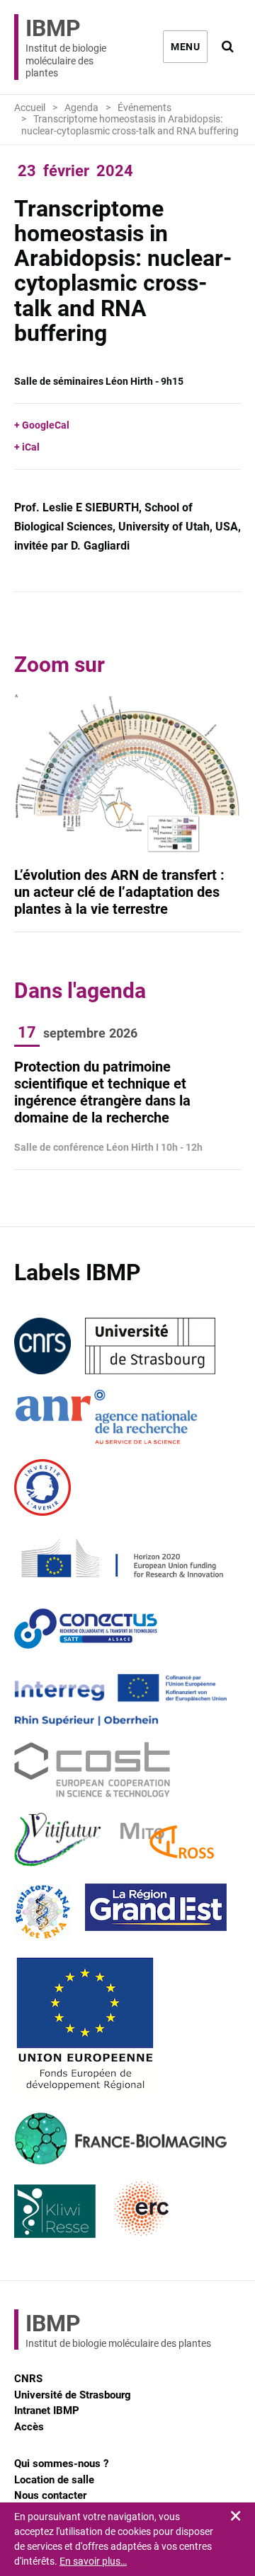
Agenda (81, 108)
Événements (144, 108)
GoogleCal (46, 425)
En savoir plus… (93, 2561)
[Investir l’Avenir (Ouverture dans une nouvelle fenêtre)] (42, 1487)
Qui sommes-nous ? (61, 2464)
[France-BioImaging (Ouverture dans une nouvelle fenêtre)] (120, 2139)
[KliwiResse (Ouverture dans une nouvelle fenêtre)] (55, 2210)
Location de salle (54, 2480)
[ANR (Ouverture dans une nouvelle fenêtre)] (106, 1417)
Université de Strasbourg (73, 2395)
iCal (31, 447)
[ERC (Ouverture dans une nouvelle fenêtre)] (142, 2210)
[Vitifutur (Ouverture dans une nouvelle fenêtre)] (60, 1841)
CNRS (28, 2379)
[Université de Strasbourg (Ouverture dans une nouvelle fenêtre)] (150, 1346)
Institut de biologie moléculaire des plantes (66, 47)
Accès (29, 2427)
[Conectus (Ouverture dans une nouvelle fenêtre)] (86, 1629)
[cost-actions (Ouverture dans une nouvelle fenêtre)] (92, 1770)
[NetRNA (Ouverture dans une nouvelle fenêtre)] (42, 1912)
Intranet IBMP (47, 2410)
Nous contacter (50, 2495)
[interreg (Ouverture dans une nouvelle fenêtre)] (120, 1700)
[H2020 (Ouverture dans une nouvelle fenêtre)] (120, 1558)
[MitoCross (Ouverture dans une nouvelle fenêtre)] (167, 1841)
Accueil (30, 108)
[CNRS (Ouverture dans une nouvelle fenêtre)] (42, 1346)
